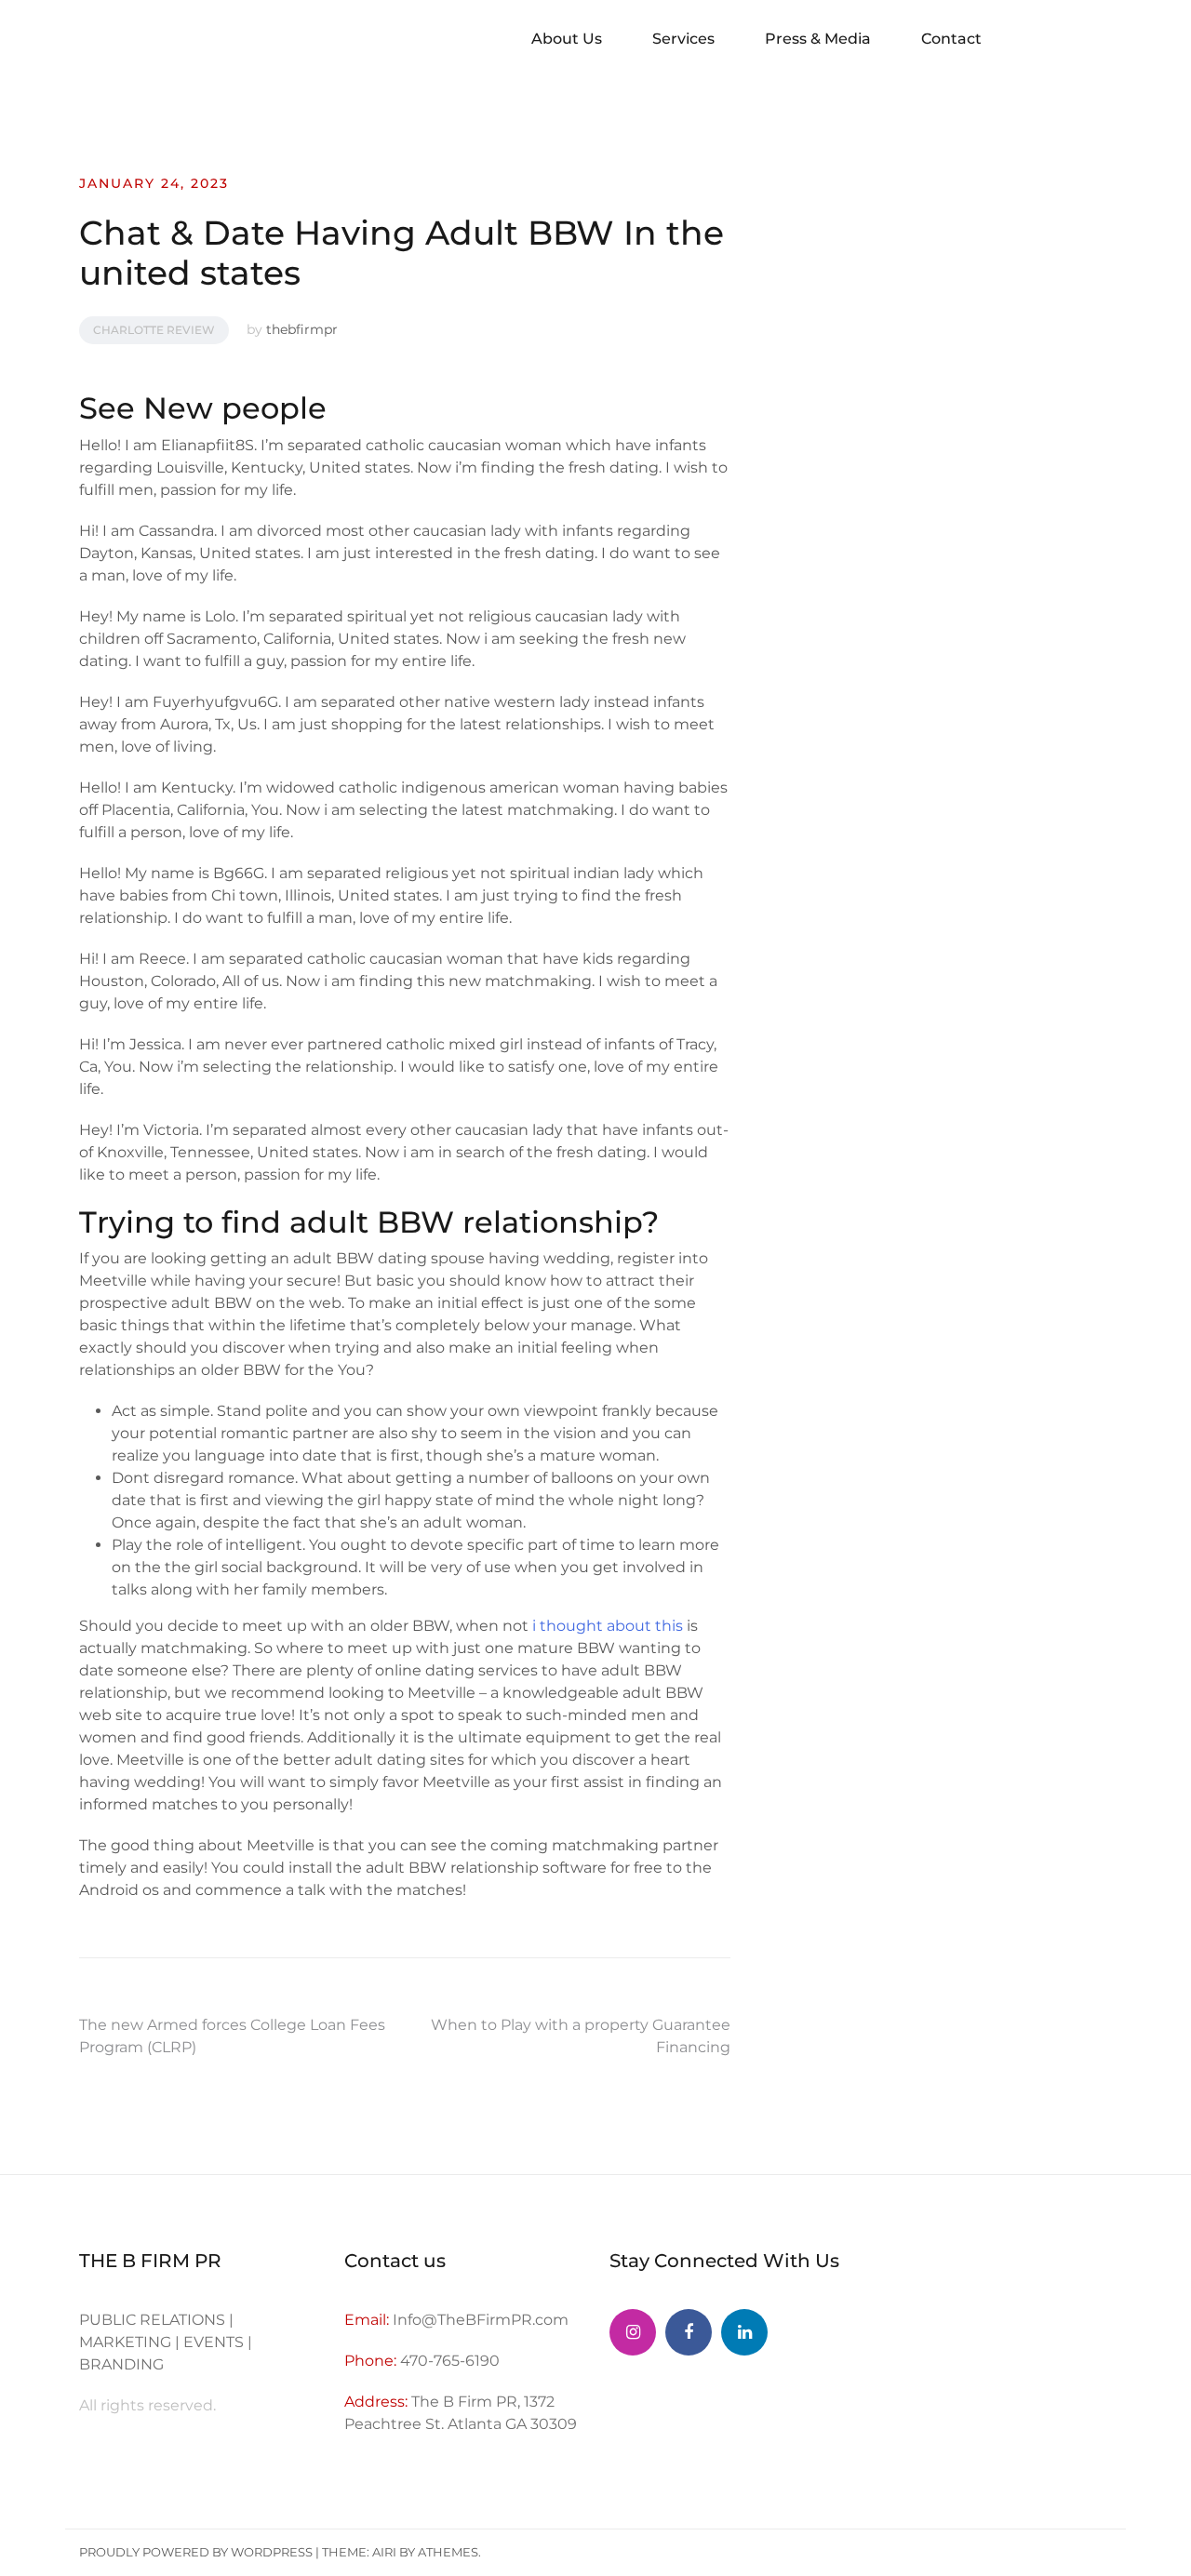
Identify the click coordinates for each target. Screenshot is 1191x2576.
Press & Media (818, 39)
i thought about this (608, 1626)
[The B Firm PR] (689, 2332)
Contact (951, 39)
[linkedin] (744, 2332)
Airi (384, 2552)
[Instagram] (633, 2332)
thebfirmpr (302, 329)
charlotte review (154, 330)
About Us (567, 39)
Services (683, 39)
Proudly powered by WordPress (196, 2552)
